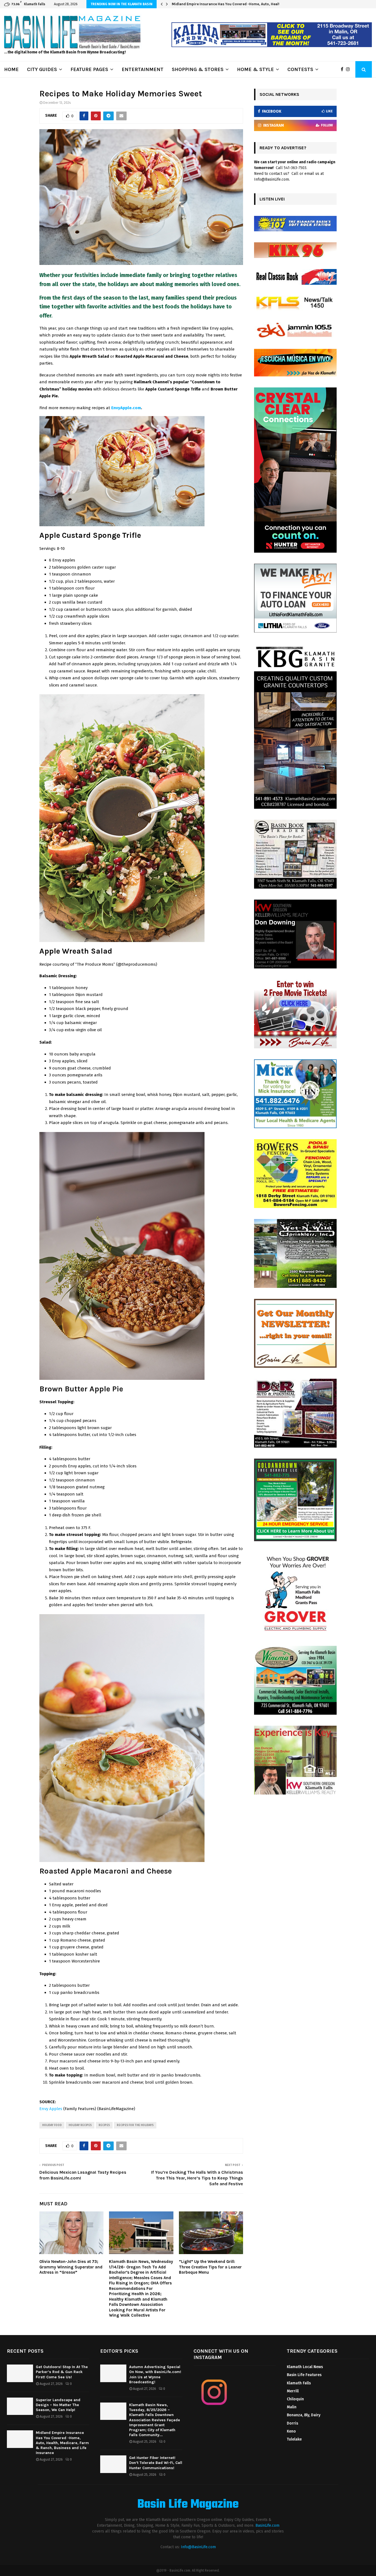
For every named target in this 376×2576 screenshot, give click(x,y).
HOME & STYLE (255, 69)
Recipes (104, 2125)
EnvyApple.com (126, 408)
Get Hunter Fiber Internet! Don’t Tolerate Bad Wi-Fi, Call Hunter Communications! (156, 2463)
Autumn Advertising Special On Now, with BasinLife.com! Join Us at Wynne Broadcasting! (155, 2374)
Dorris (292, 2423)
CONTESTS (300, 69)
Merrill (293, 2391)
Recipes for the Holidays (135, 2125)
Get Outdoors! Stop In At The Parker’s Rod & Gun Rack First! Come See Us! (62, 2372)
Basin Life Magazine (188, 2505)
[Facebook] (343, 69)
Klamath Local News (305, 2367)
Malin (292, 2407)
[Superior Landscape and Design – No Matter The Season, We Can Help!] (20, 2406)
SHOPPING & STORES (198, 69)
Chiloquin (295, 2399)
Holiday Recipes (80, 2125)
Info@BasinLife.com (198, 2547)
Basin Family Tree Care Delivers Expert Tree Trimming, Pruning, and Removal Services (245, 4)
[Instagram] (349, 69)
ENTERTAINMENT (143, 69)
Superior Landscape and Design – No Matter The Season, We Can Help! (58, 2405)
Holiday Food (52, 2125)
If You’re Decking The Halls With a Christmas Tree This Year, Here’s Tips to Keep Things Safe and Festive (197, 2178)
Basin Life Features (304, 2375)
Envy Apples (51, 2109)
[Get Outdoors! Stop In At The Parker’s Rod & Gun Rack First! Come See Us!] (20, 2373)
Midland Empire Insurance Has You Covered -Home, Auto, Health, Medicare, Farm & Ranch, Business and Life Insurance (62, 2443)
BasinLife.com (267, 2525)
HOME (11, 69)
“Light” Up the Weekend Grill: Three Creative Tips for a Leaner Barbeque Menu (210, 2267)
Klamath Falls (299, 2383)
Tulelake (294, 2439)
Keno (291, 2431)
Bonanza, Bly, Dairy (304, 2415)
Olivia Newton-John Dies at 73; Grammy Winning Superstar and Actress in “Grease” (71, 2267)
